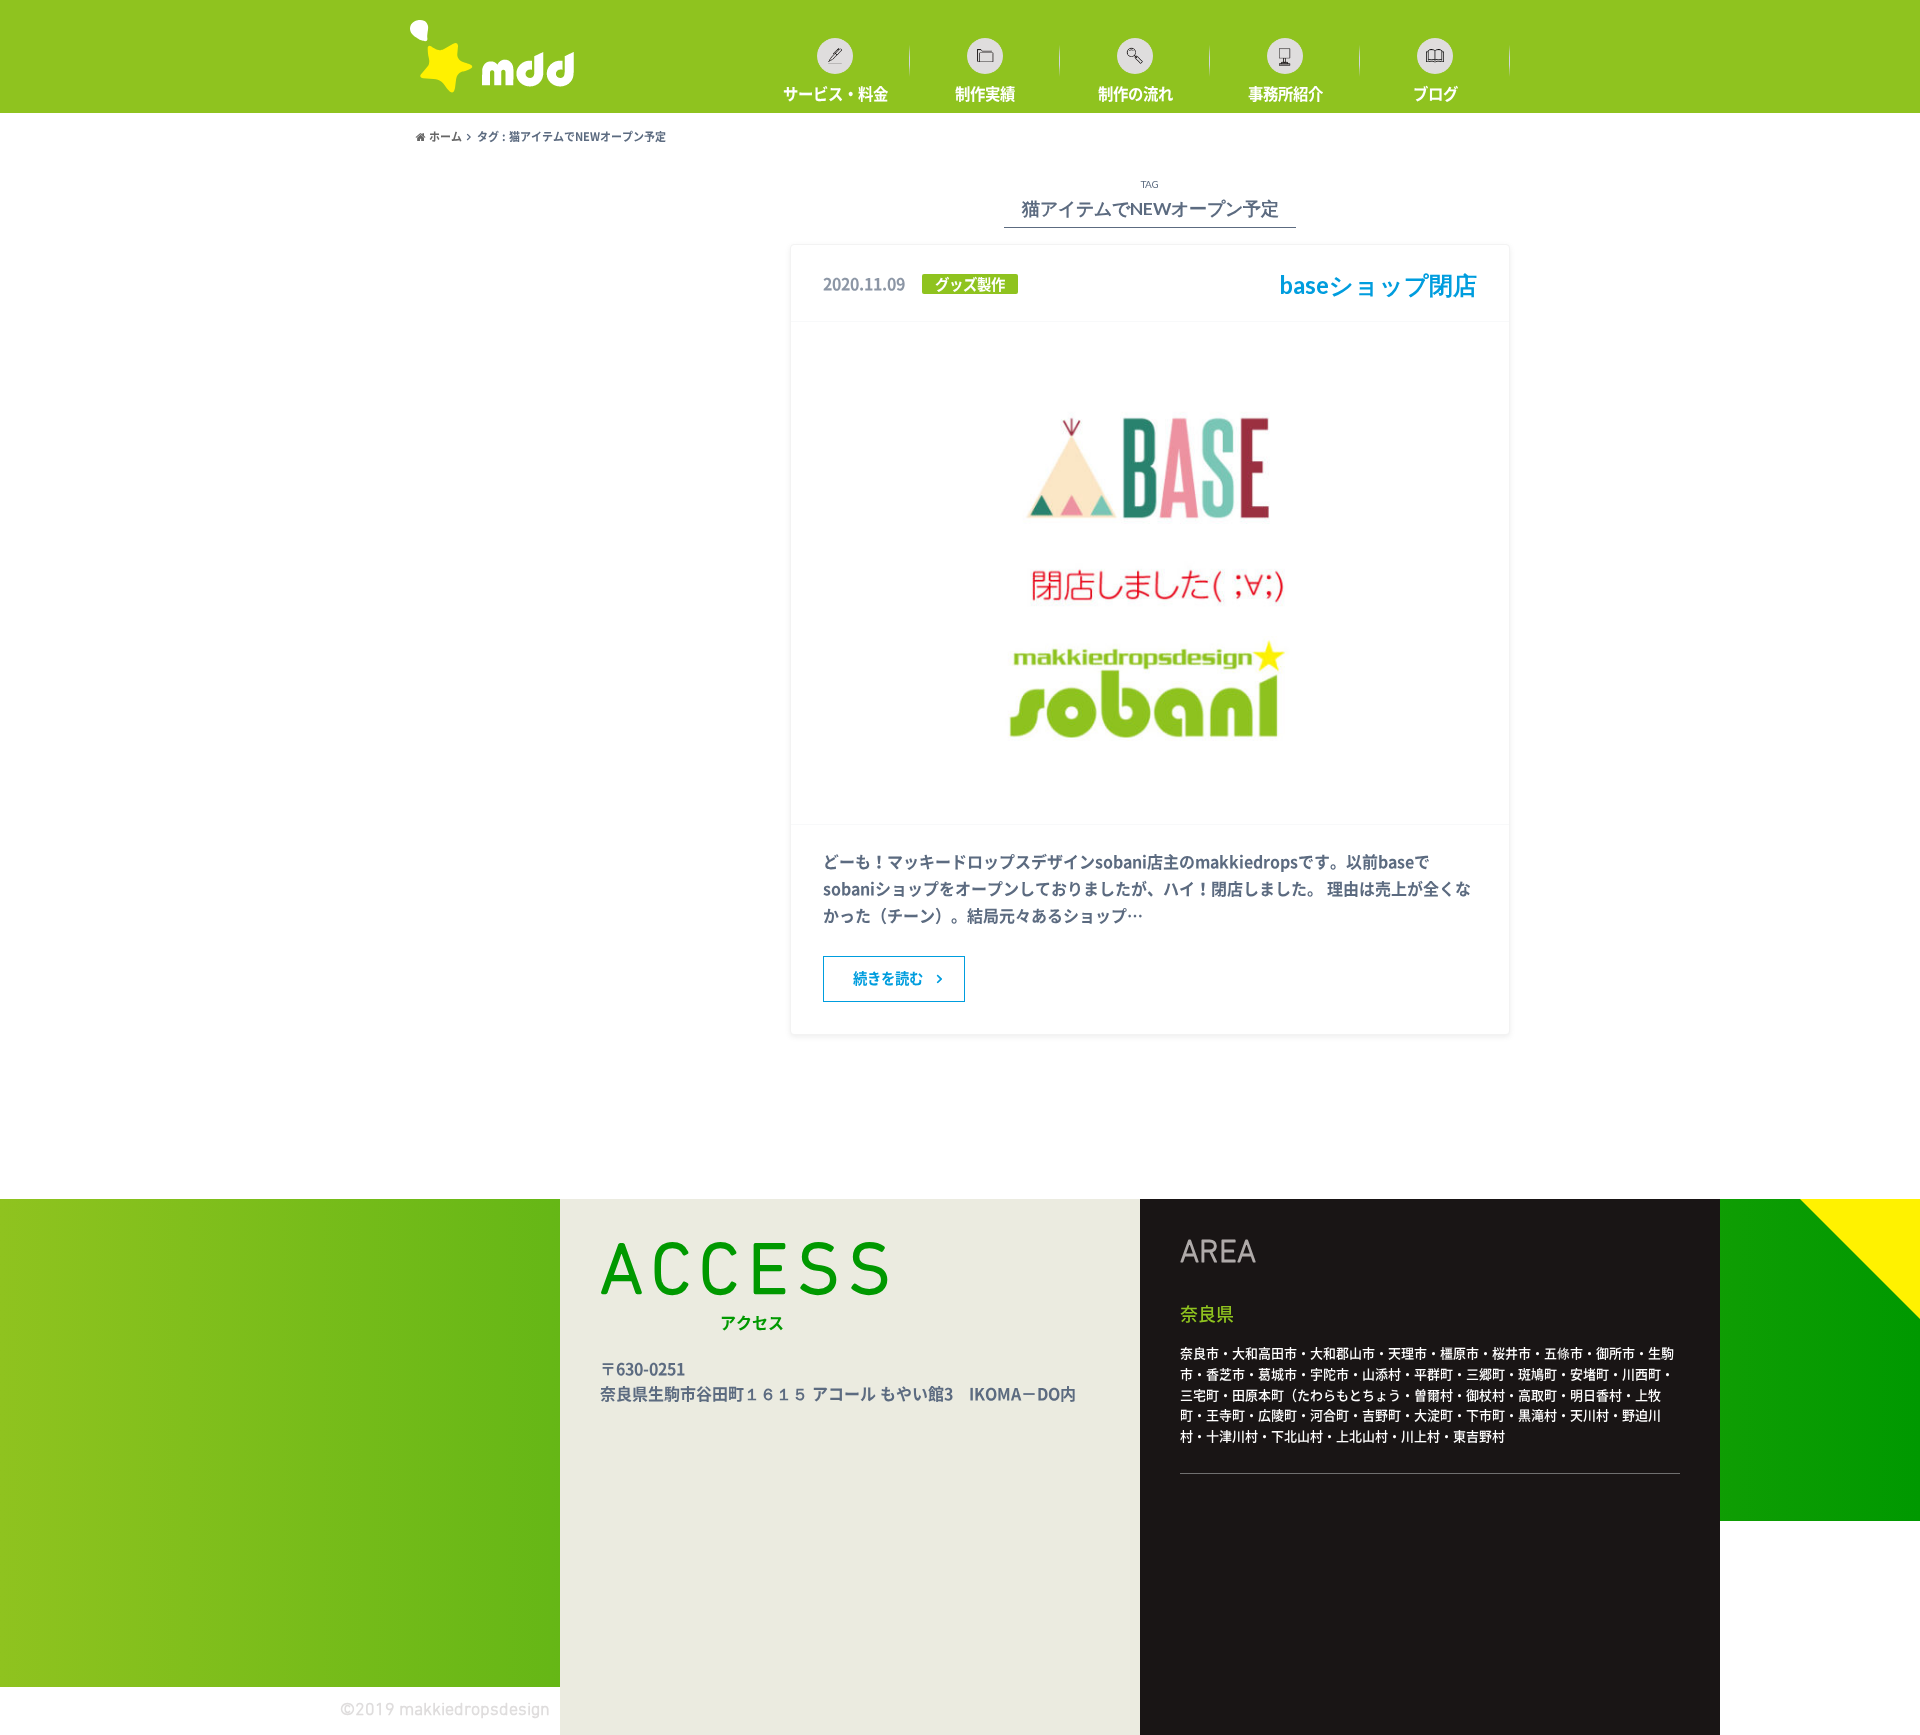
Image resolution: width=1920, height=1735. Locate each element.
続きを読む (888, 978)
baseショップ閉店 (1378, 284)
